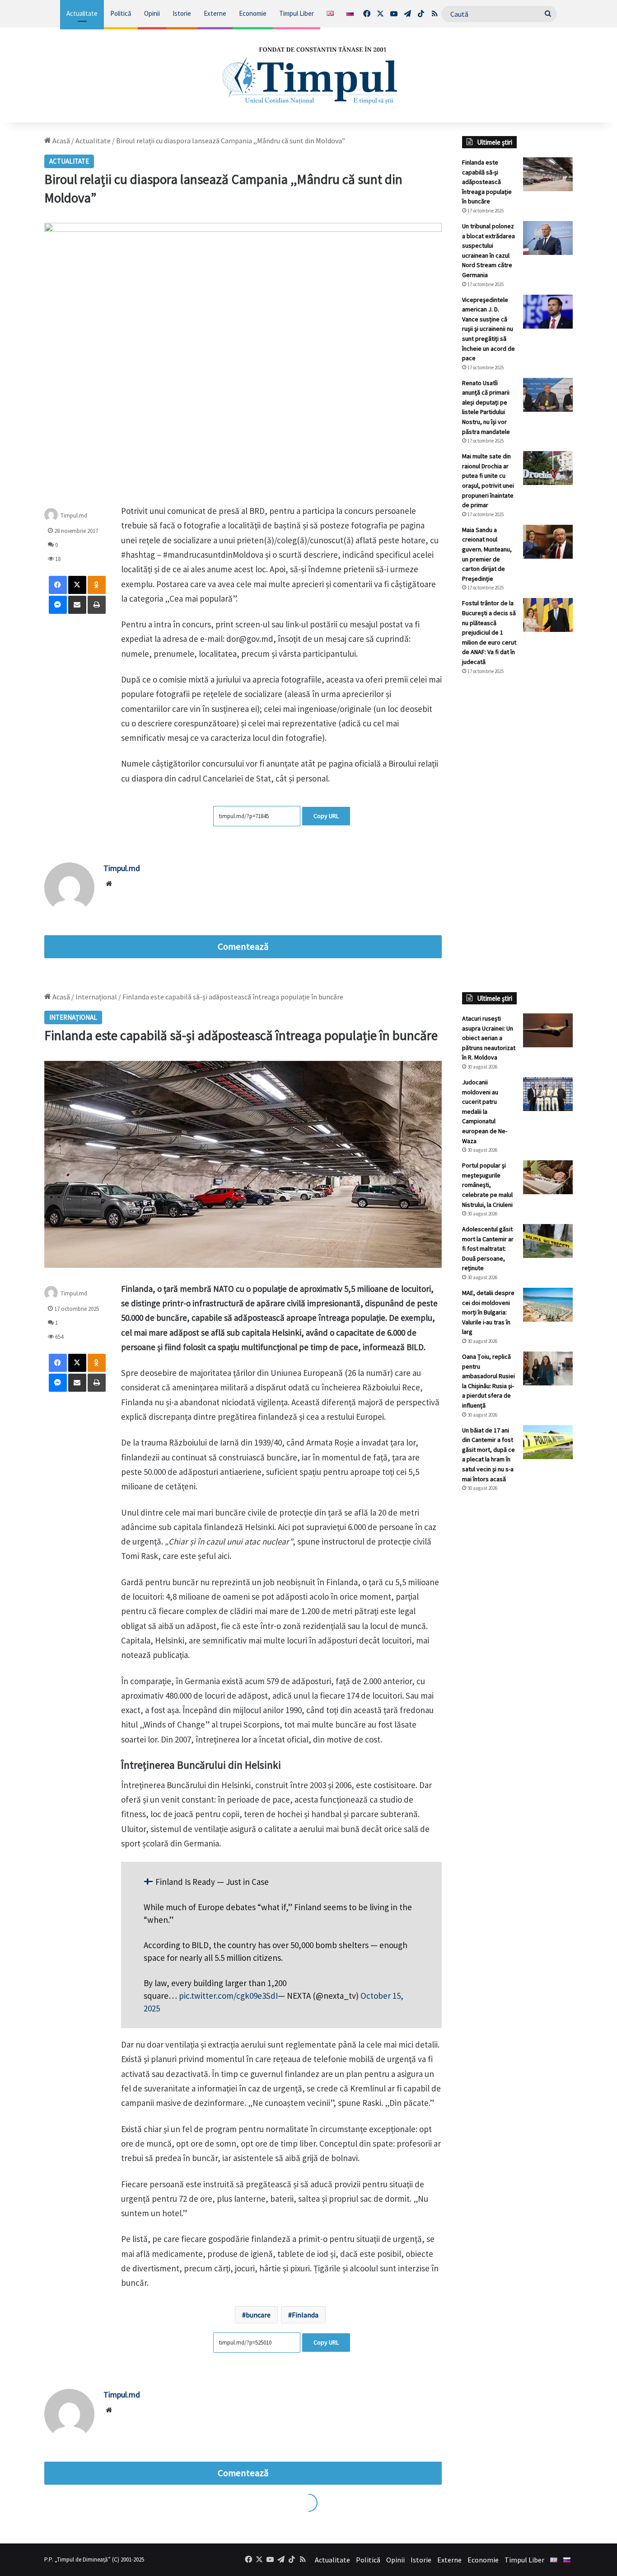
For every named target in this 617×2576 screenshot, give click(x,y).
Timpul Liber (297, 13)
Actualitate (82, 13)
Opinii (152, 13)
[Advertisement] (517, 834)
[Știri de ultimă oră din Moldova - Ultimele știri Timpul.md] (309, 75)
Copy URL (326, 816)
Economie (253, 13)
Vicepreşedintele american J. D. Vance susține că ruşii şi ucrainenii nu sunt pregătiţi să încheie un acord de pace (488, 329)
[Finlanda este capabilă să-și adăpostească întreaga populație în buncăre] (548, 174)
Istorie (182, 13)
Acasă (61, 141)
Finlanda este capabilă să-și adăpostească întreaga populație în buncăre (487, 182)
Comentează (243, 947)
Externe (215, 13)
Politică (121, 13)
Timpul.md (74, 516)
